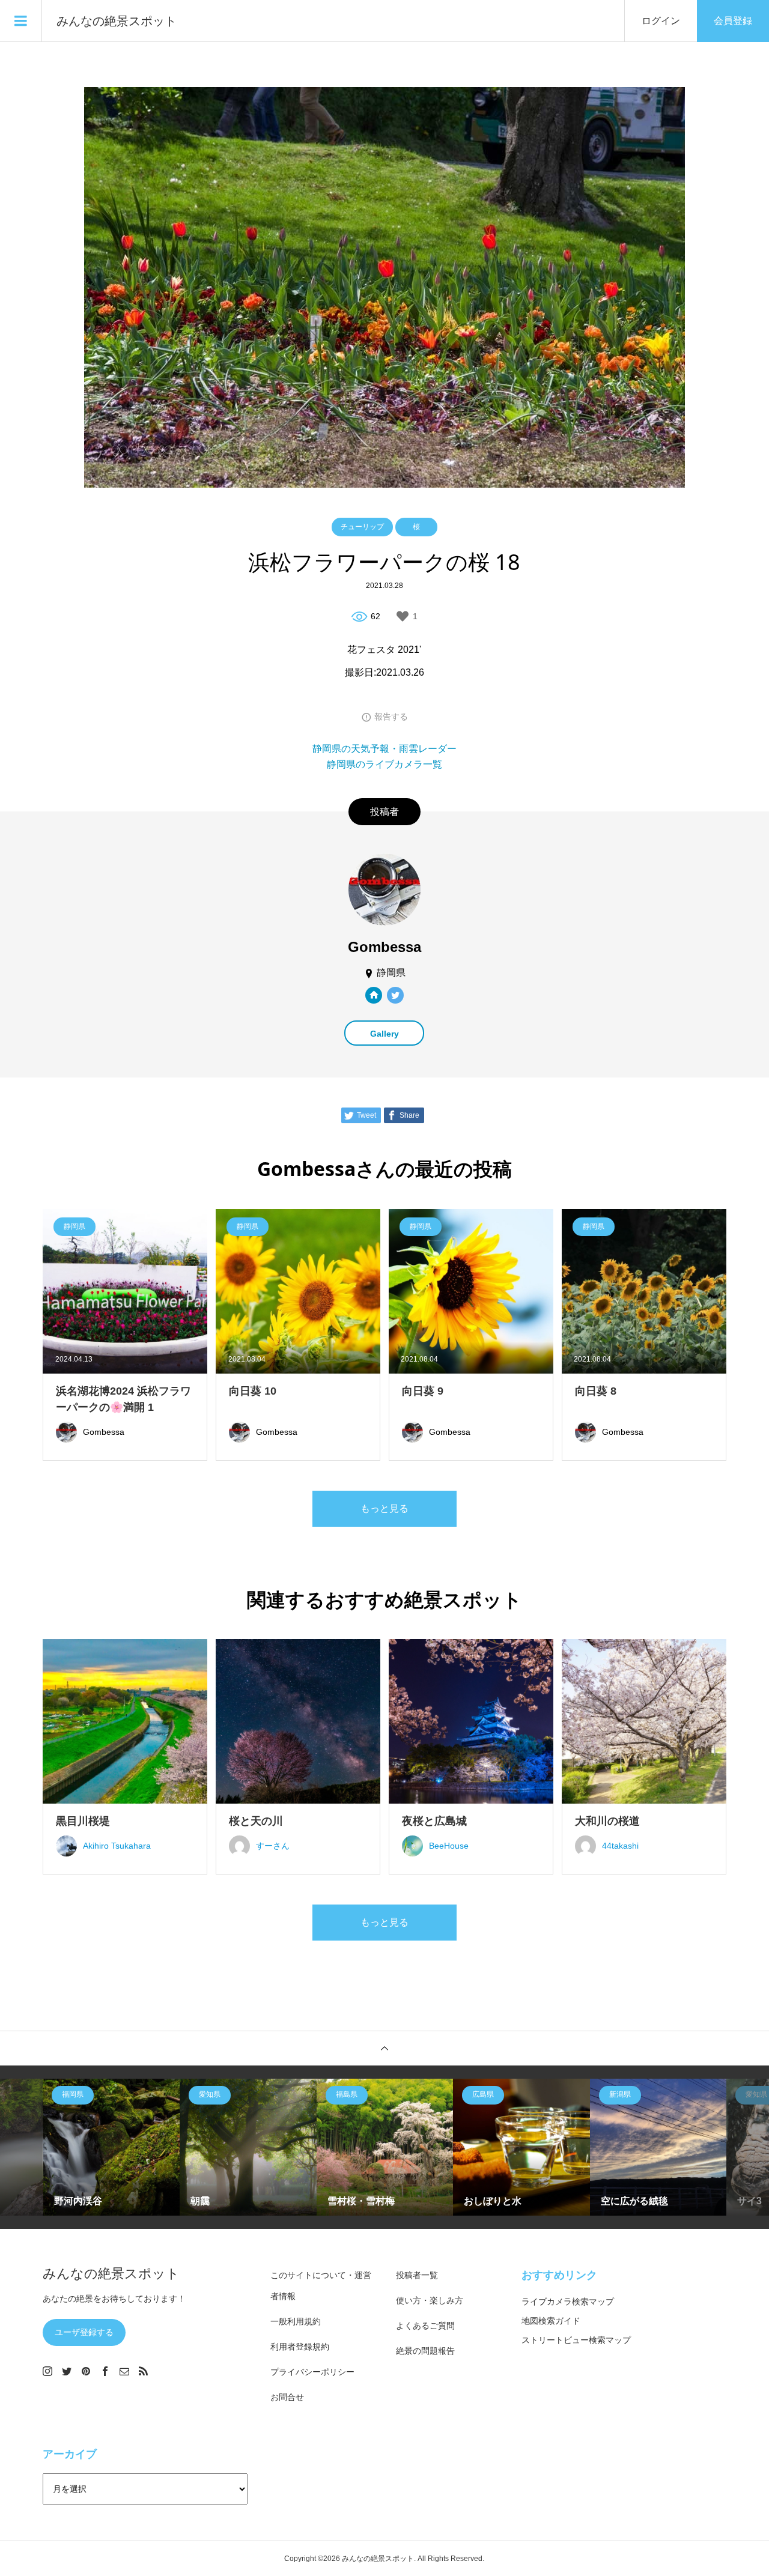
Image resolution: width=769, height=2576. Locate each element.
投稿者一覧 (417, 2275)
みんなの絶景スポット (117, 21)
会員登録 (733, 21)
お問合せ (287, 2397)
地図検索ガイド (551, 2321)
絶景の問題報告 (425, 2351)
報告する (391, 717)
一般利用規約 (296, 2321)
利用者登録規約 (300, 2347)
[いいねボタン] (403, 616)
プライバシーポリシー (312, 2372)
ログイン (661, 21)
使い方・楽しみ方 (430, 2300)
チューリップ (362, 527)
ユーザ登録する (84, 2332)
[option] (112, 2147)
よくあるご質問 (425, 2326)
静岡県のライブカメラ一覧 (384, 764)
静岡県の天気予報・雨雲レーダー (384, 749)
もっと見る (384, 1508)
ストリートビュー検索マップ (576, 2340)
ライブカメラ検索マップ (568, 2302)
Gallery (384, 1034)
